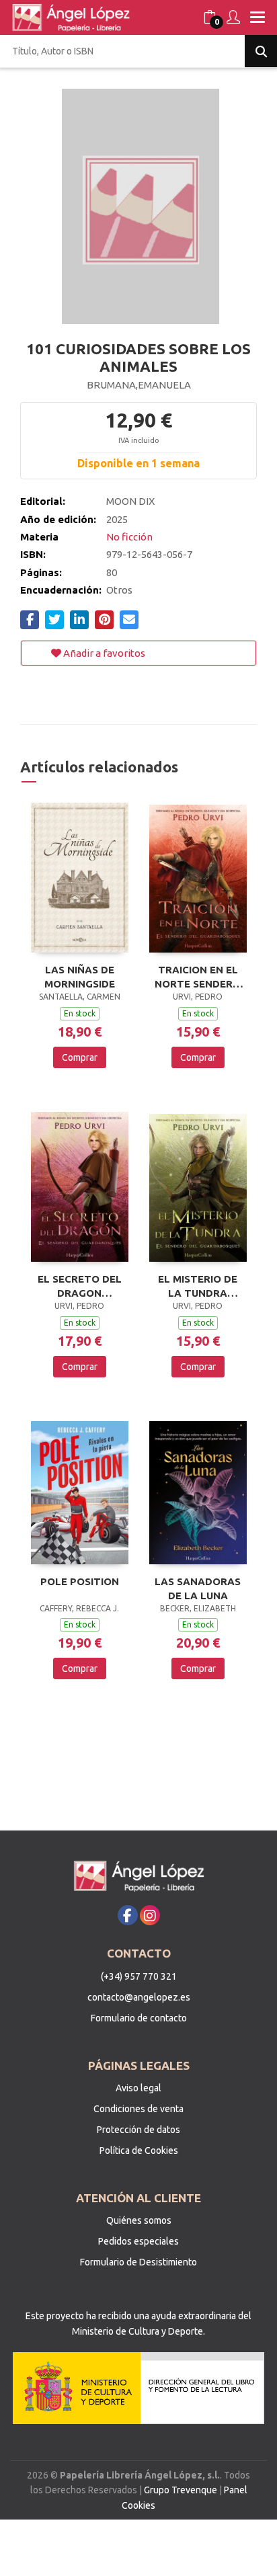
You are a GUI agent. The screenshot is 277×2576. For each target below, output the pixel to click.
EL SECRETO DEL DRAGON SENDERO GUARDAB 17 (80, 1286)
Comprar (80, 1057)
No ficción (129, 537)
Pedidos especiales (138, 2241)
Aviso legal (138, 2088)
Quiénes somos (139, 2220)
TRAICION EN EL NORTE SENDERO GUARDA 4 (198, 977)
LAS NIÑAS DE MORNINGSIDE (80, 977)
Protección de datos (138, 2130)
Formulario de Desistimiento (138, 2262)
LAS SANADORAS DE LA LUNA (198, 1588)
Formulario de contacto (139, 2018)
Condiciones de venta (138, 2109)
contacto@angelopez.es (139, 1997)
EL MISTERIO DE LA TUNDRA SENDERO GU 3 (198, 1286)
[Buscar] (261, 51)
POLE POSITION (80, 1581)
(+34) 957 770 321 (139, 1976)
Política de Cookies (139, 2150)
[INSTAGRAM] (150, 1915)
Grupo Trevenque (181, 2490)
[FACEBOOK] (128, 1915)
